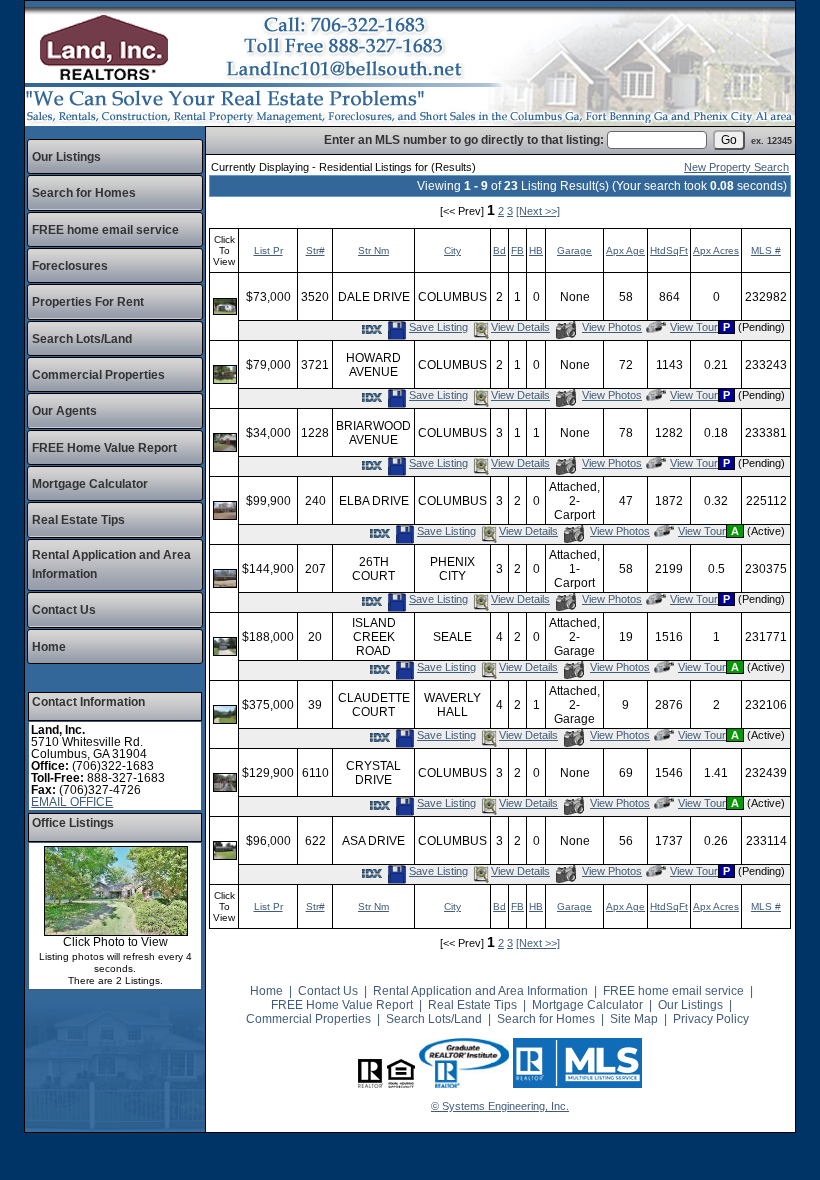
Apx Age (625, 250)
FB (517, 250)
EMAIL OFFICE (72, 802)
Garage (574, 250)
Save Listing (438, 327)
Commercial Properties (98, 375)
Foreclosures (70, 266)
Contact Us (64, 610)
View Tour (693, 327)
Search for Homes (84, 193)
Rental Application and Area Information (480, 991)
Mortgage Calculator (90, 484)
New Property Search (736, 167)
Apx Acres (716, 250)
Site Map (634, 1019)
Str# (315, 250)
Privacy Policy (711, 1019)
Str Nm (373, 250)
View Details (520, 327)
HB (536, 250)
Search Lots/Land (82, 339)
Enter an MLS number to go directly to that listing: (464, 140)
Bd (499, 250)
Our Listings (66, 157)
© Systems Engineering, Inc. (500, 1106)
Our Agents (64, 411)
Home (49, 647)
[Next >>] (538, 211)
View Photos (611, 327)
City (452, 250)
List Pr (268, 250)
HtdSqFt (669, 250)
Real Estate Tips (78, 520)
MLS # (766, 250)
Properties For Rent (88, 302)
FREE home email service (105, 230)
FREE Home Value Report (104, 448)
